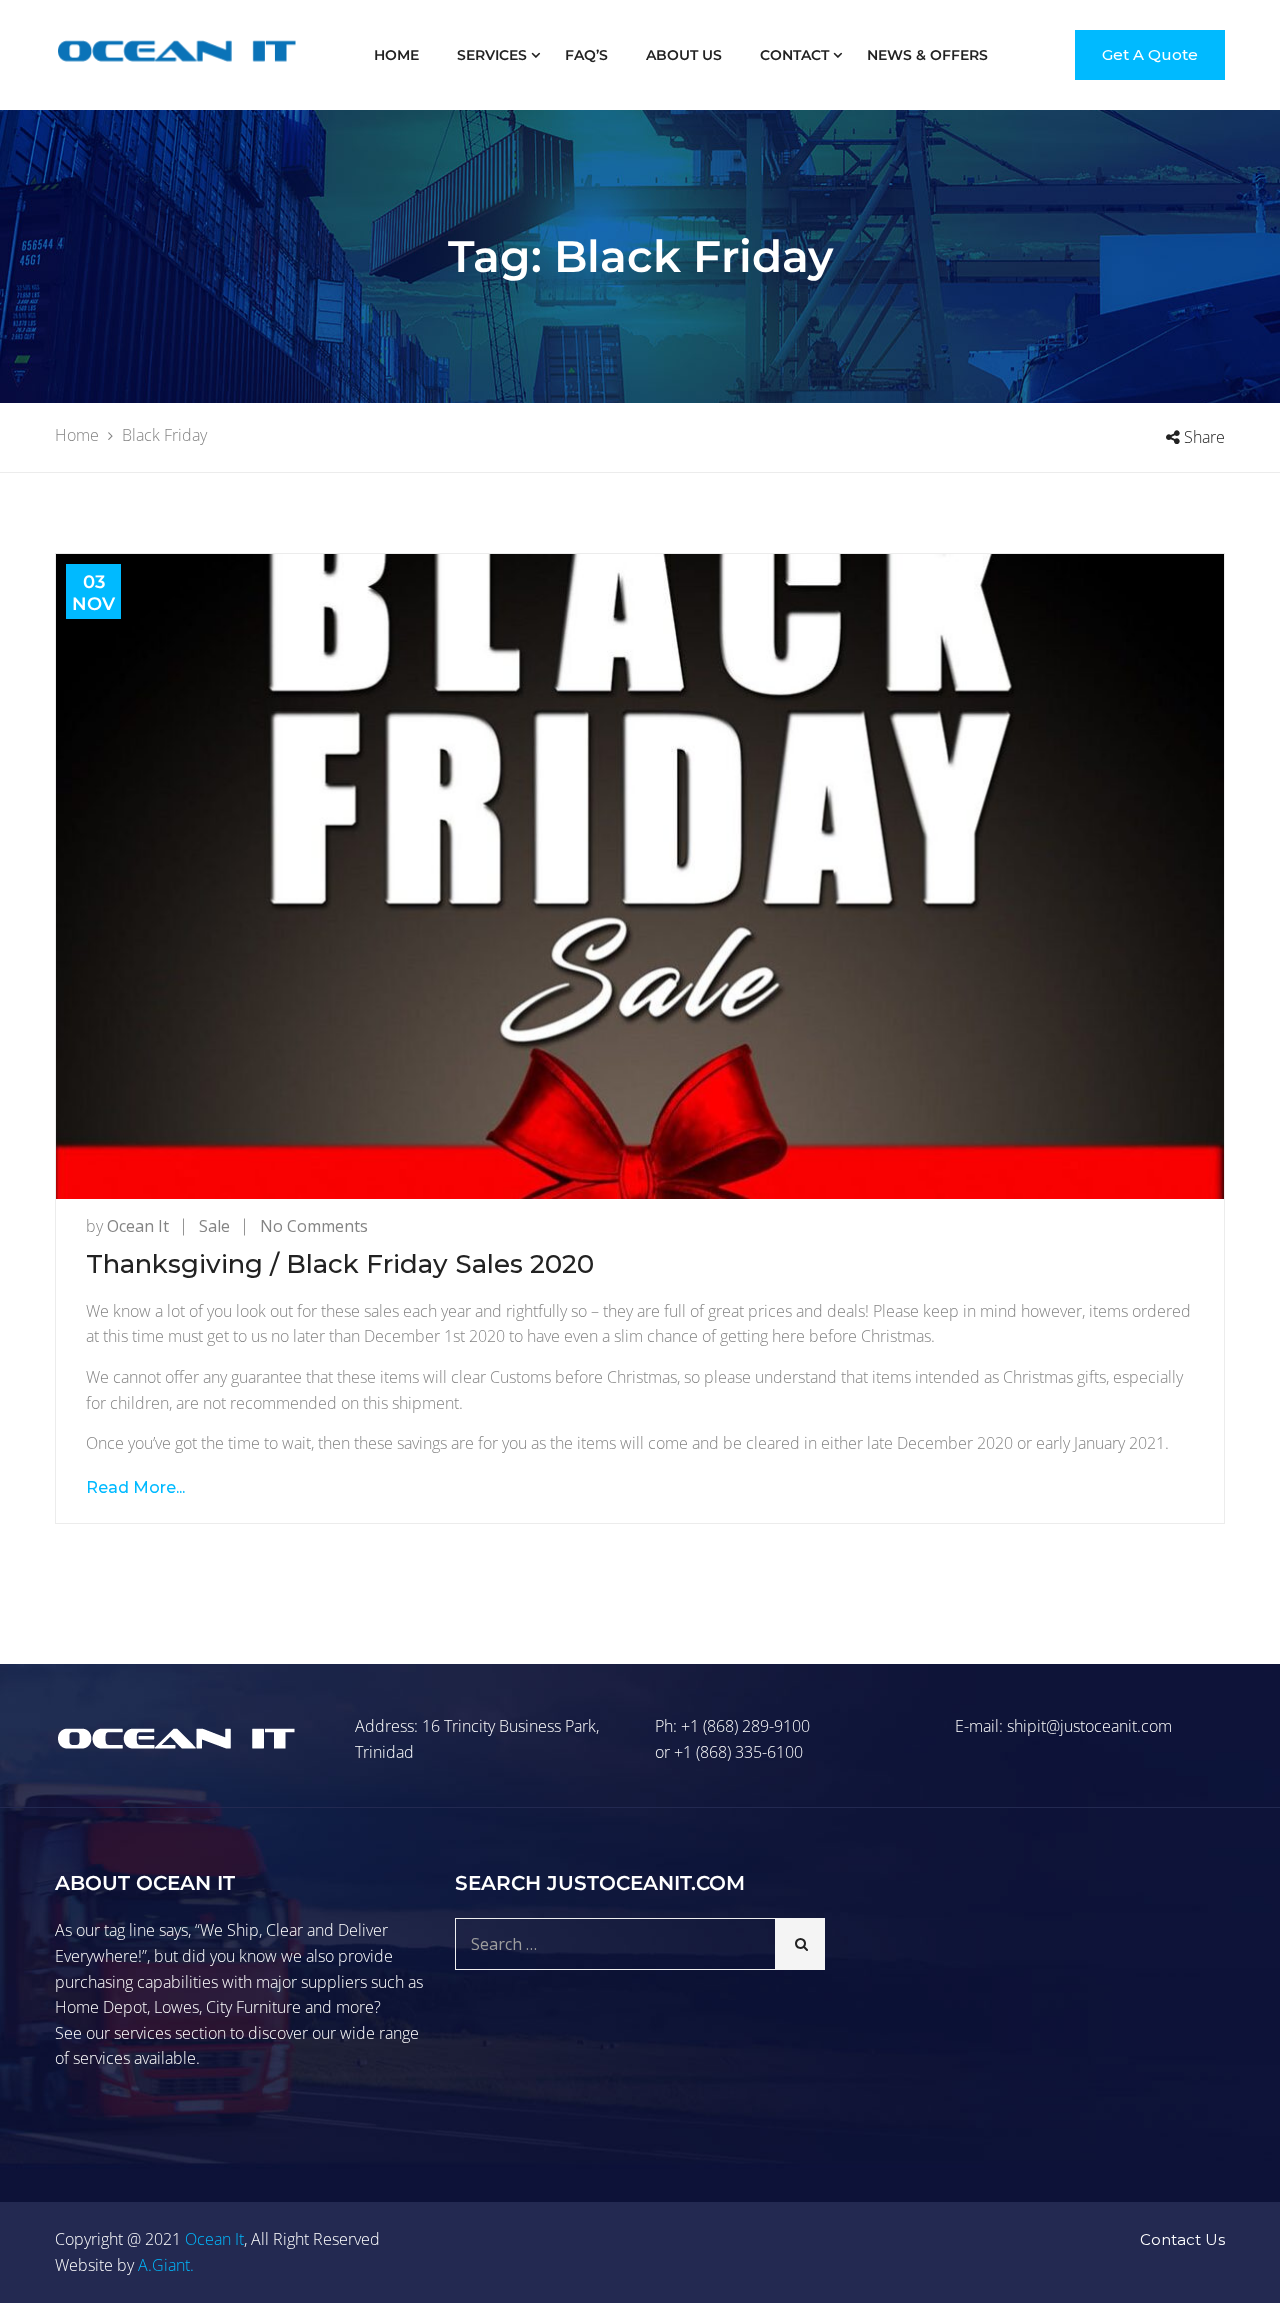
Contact (794, 55)
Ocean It (138, 1226)
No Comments (314, 1226)
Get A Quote (1150, 54)
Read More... (135, 1487)
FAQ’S (586, 55)
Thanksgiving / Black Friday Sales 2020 (340, 1264)
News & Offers (927, 55)
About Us (684, 55)
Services (492, 55)
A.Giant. (166, 2265)
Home (396, 55)
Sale (214, 1226)
